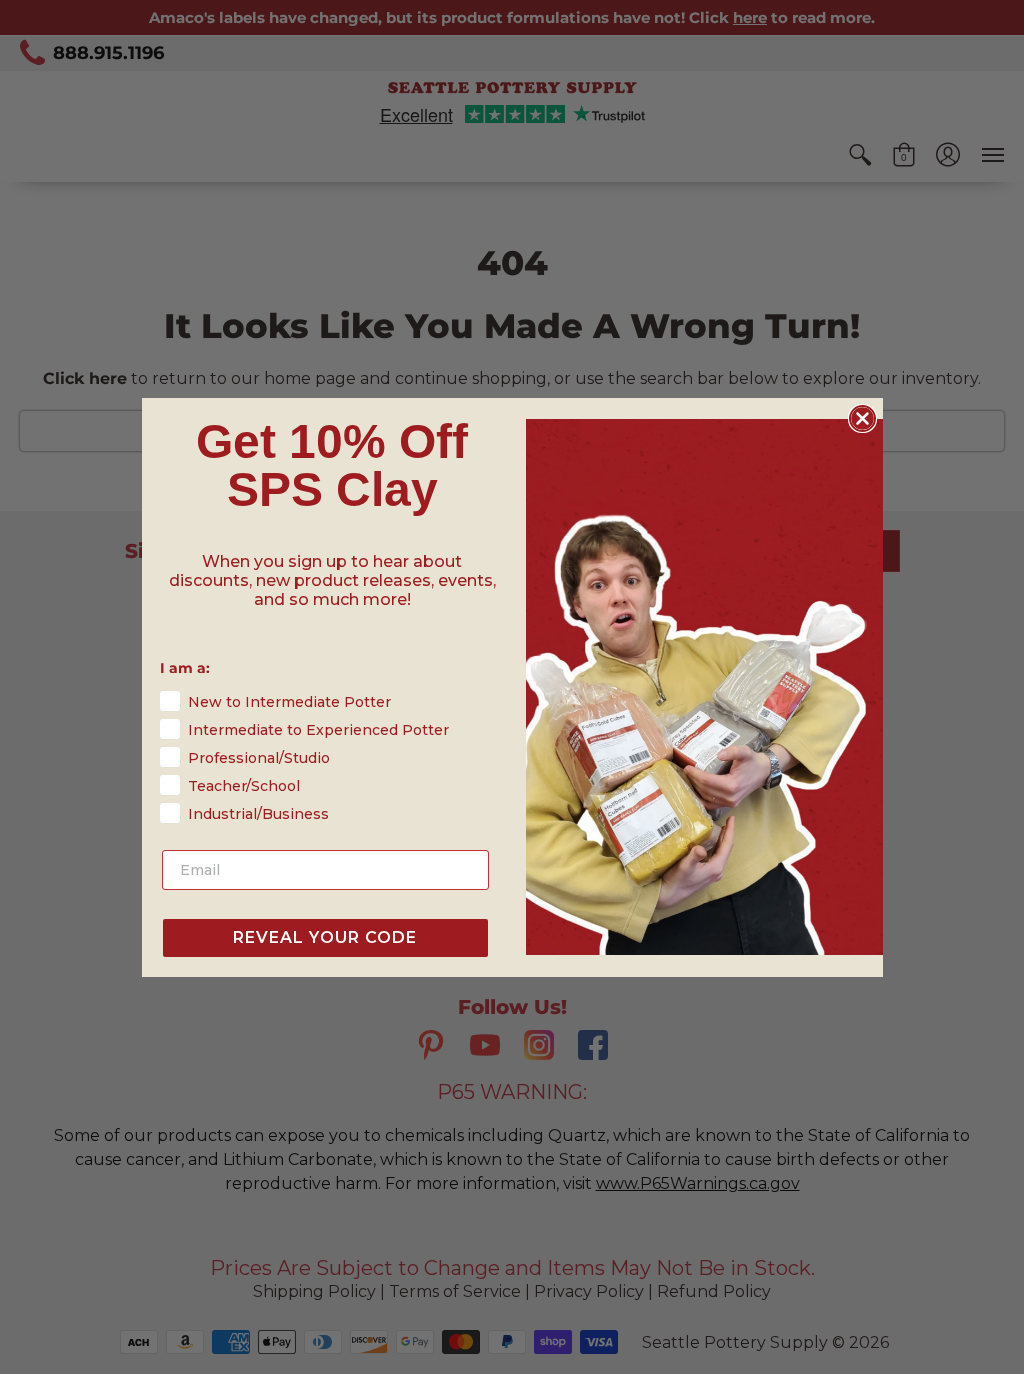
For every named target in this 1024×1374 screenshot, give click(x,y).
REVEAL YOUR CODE (325, 937)
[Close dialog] (862, 418)
